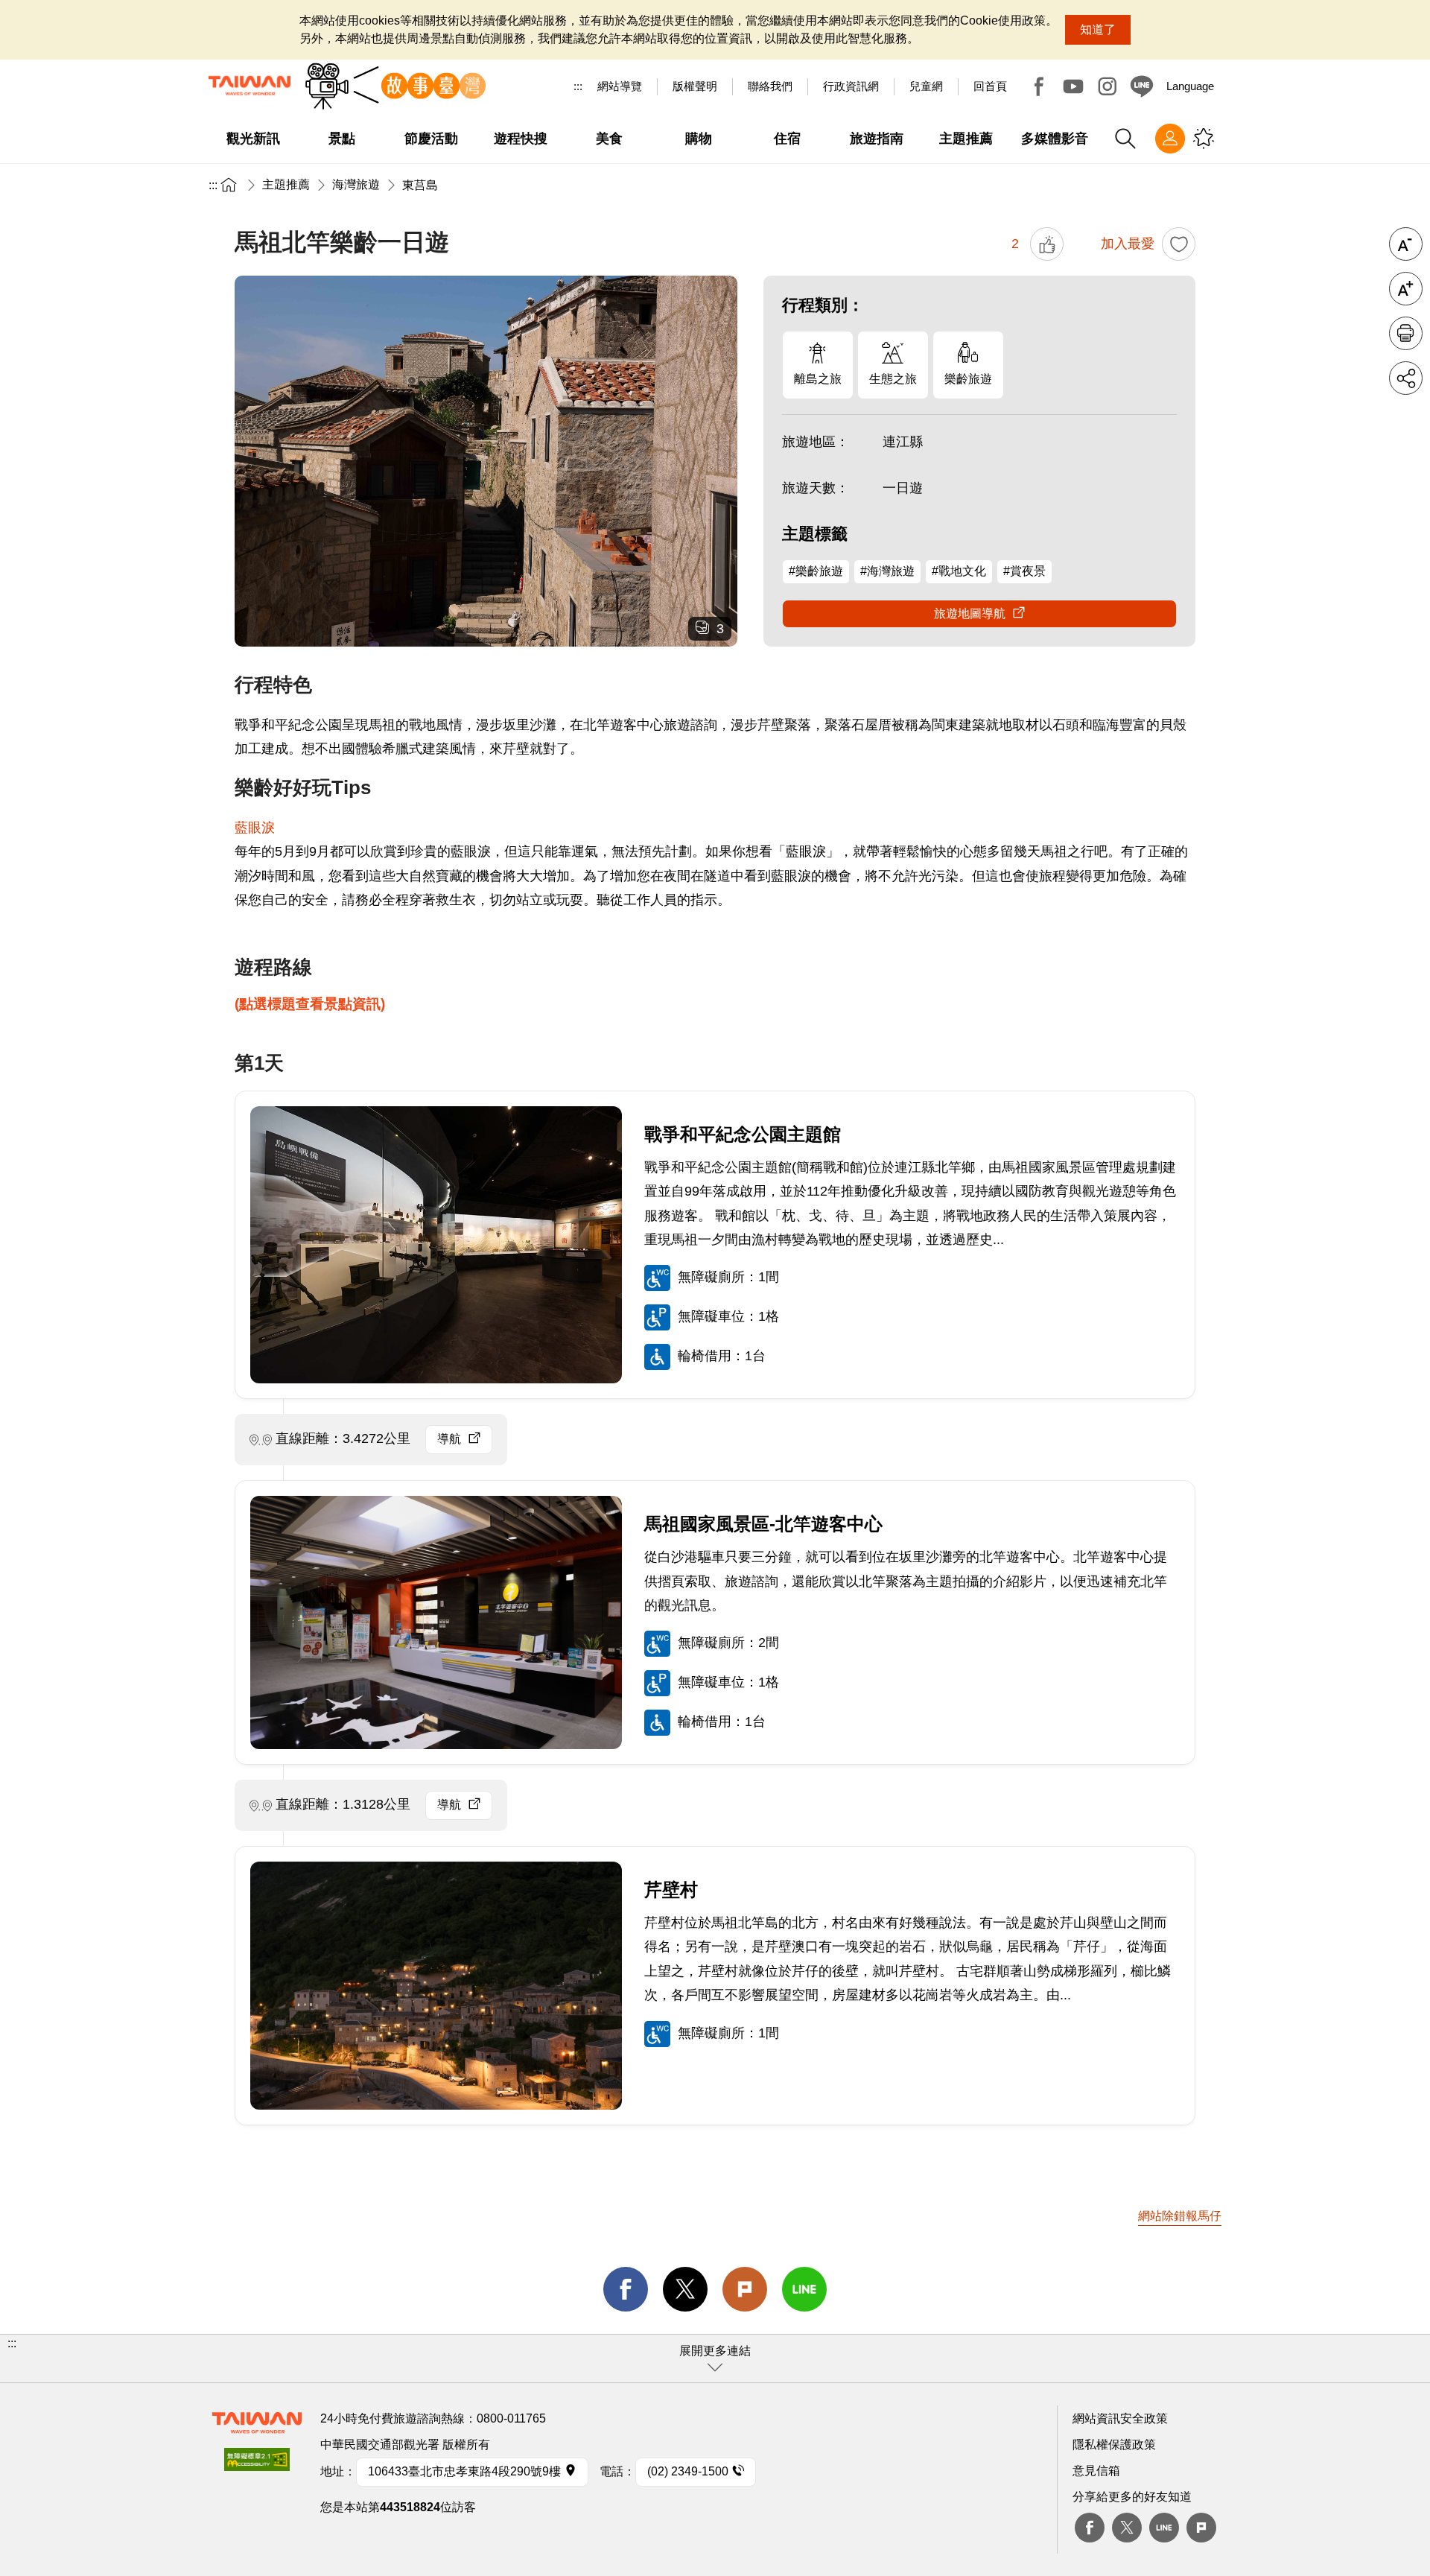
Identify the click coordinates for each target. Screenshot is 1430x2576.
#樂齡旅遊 (816, 571)
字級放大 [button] (1406, 289)
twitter (685, 2289)
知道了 (1098, 29)
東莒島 (420, 185)
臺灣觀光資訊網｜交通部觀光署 (250, 86)
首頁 (229, 184)
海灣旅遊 (356, 184)
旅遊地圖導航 (970, 613)
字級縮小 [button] (1406, 244)
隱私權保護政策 (1114, 2445)
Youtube (1073, 86)
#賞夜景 (1024, 571)
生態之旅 (893, 379)
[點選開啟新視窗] (257, 2464)
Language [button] (1190, 86)
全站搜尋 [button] (1125, 139)
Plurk (745, 2289)
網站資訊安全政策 (1120, 2418)
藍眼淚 (255, 828)
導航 (449, 1439)
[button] (715, 2358)
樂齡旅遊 (968, 379)
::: (578, 86)
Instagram (1108, 86)
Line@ (1142, 86)
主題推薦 (286, 184)
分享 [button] (1406, 378)
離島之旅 (818, 379)
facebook (626, 2289)
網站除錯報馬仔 (1180, 2216)
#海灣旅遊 (887, 571)
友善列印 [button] (1406, 333)
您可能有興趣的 (1204, 139)
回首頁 (990, 86)
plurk (1201, 2528)
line (804, 2289)
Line (1164, 2528)
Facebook (1039, 86)
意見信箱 (1096, 2471)
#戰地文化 (959, 571)
